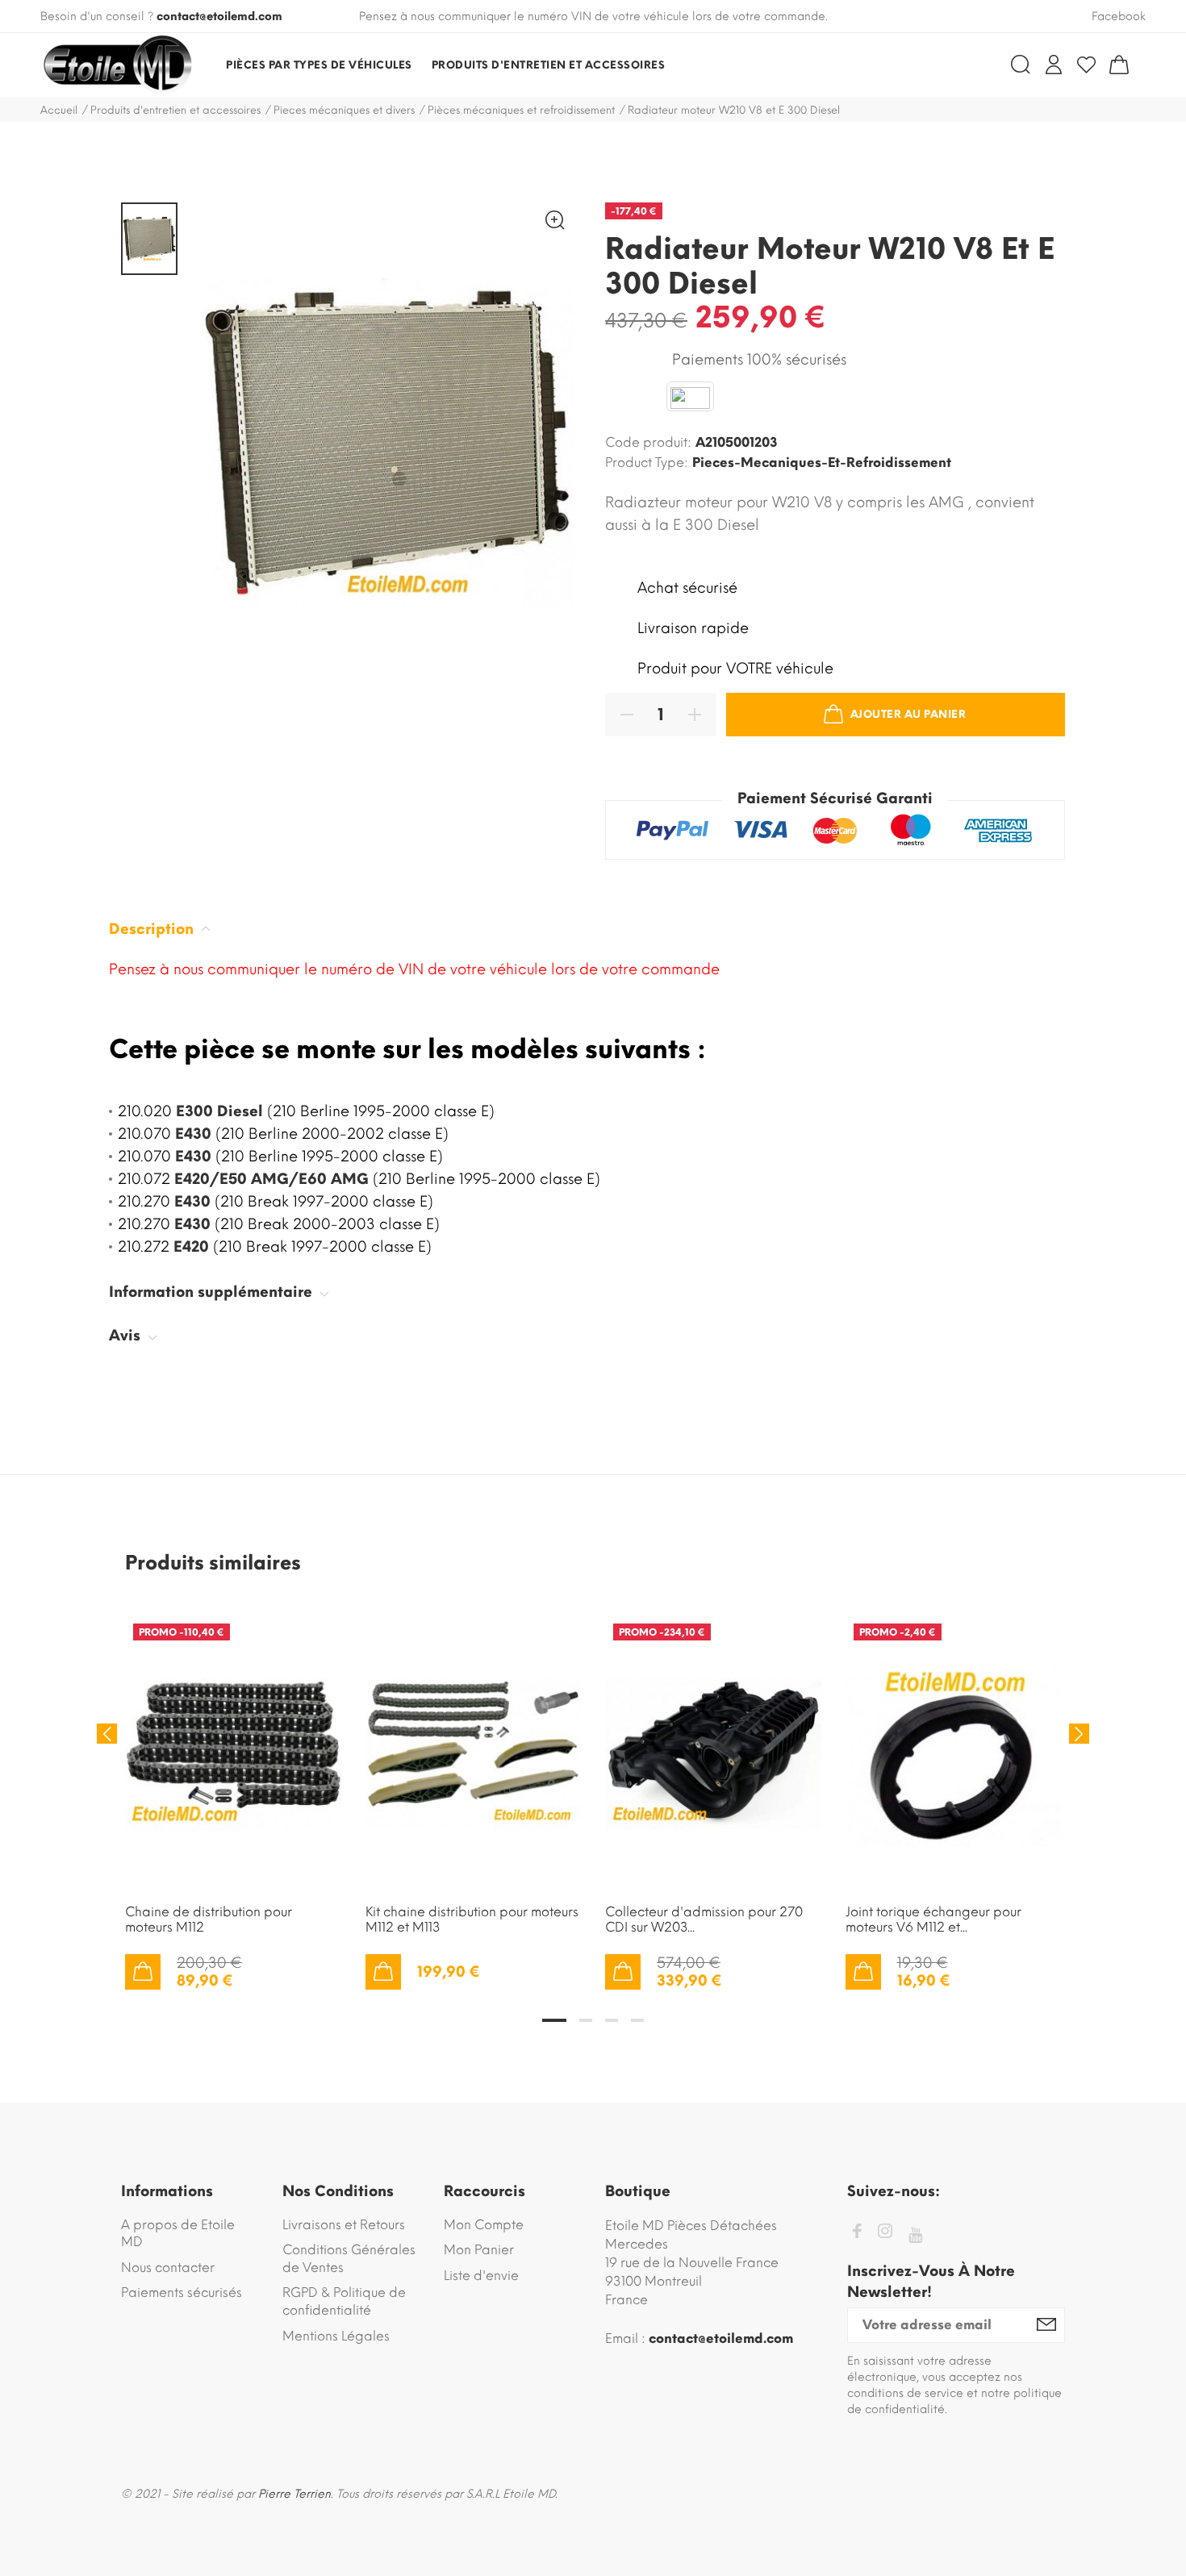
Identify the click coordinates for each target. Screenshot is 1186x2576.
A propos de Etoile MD (178, 2234)
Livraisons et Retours (344, 2225)
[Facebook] (857, 2234)
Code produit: (648, 442)
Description (153, 929)
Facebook (1119, 17)
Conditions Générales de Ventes (349, 2259)
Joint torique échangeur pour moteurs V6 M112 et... (933, 1919)
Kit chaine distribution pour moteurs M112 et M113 (472, 1919)
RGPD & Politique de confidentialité (344, 2301)
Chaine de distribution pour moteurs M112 (209, 1919)
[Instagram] (885, 2234)
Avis (127, 1336)
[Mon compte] (1054, 65)
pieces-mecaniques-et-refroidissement (822, 463)
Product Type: (647, 463)
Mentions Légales (336, 2336)
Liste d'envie (481, 2276)
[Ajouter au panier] (143, 1972)
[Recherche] (1021, 65)
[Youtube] (915, 2235)
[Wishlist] (1086, 65)
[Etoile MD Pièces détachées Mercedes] (117, 65)
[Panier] (1119, 65)
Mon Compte (484, 2225)
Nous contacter (168, 2268)
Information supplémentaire (213, 1292)
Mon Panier (479, 2250)
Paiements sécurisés (182, 2293)
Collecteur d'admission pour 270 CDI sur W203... (704, 1919)
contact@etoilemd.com (219, 17)
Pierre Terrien (294, 2494)
